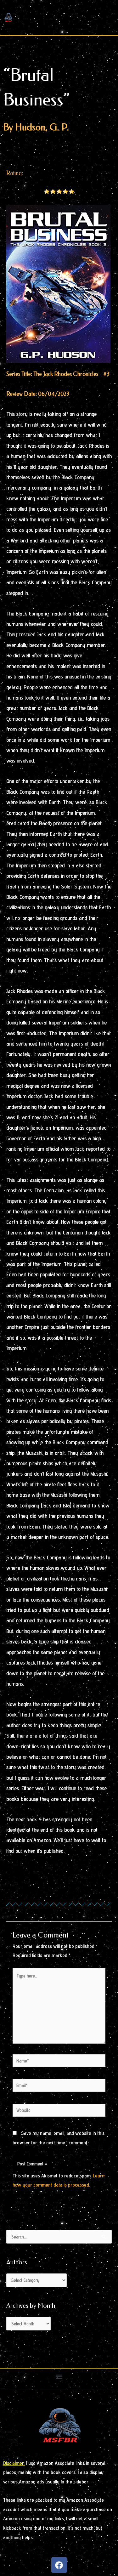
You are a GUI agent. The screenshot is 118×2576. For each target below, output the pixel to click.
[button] (59, 2377)
